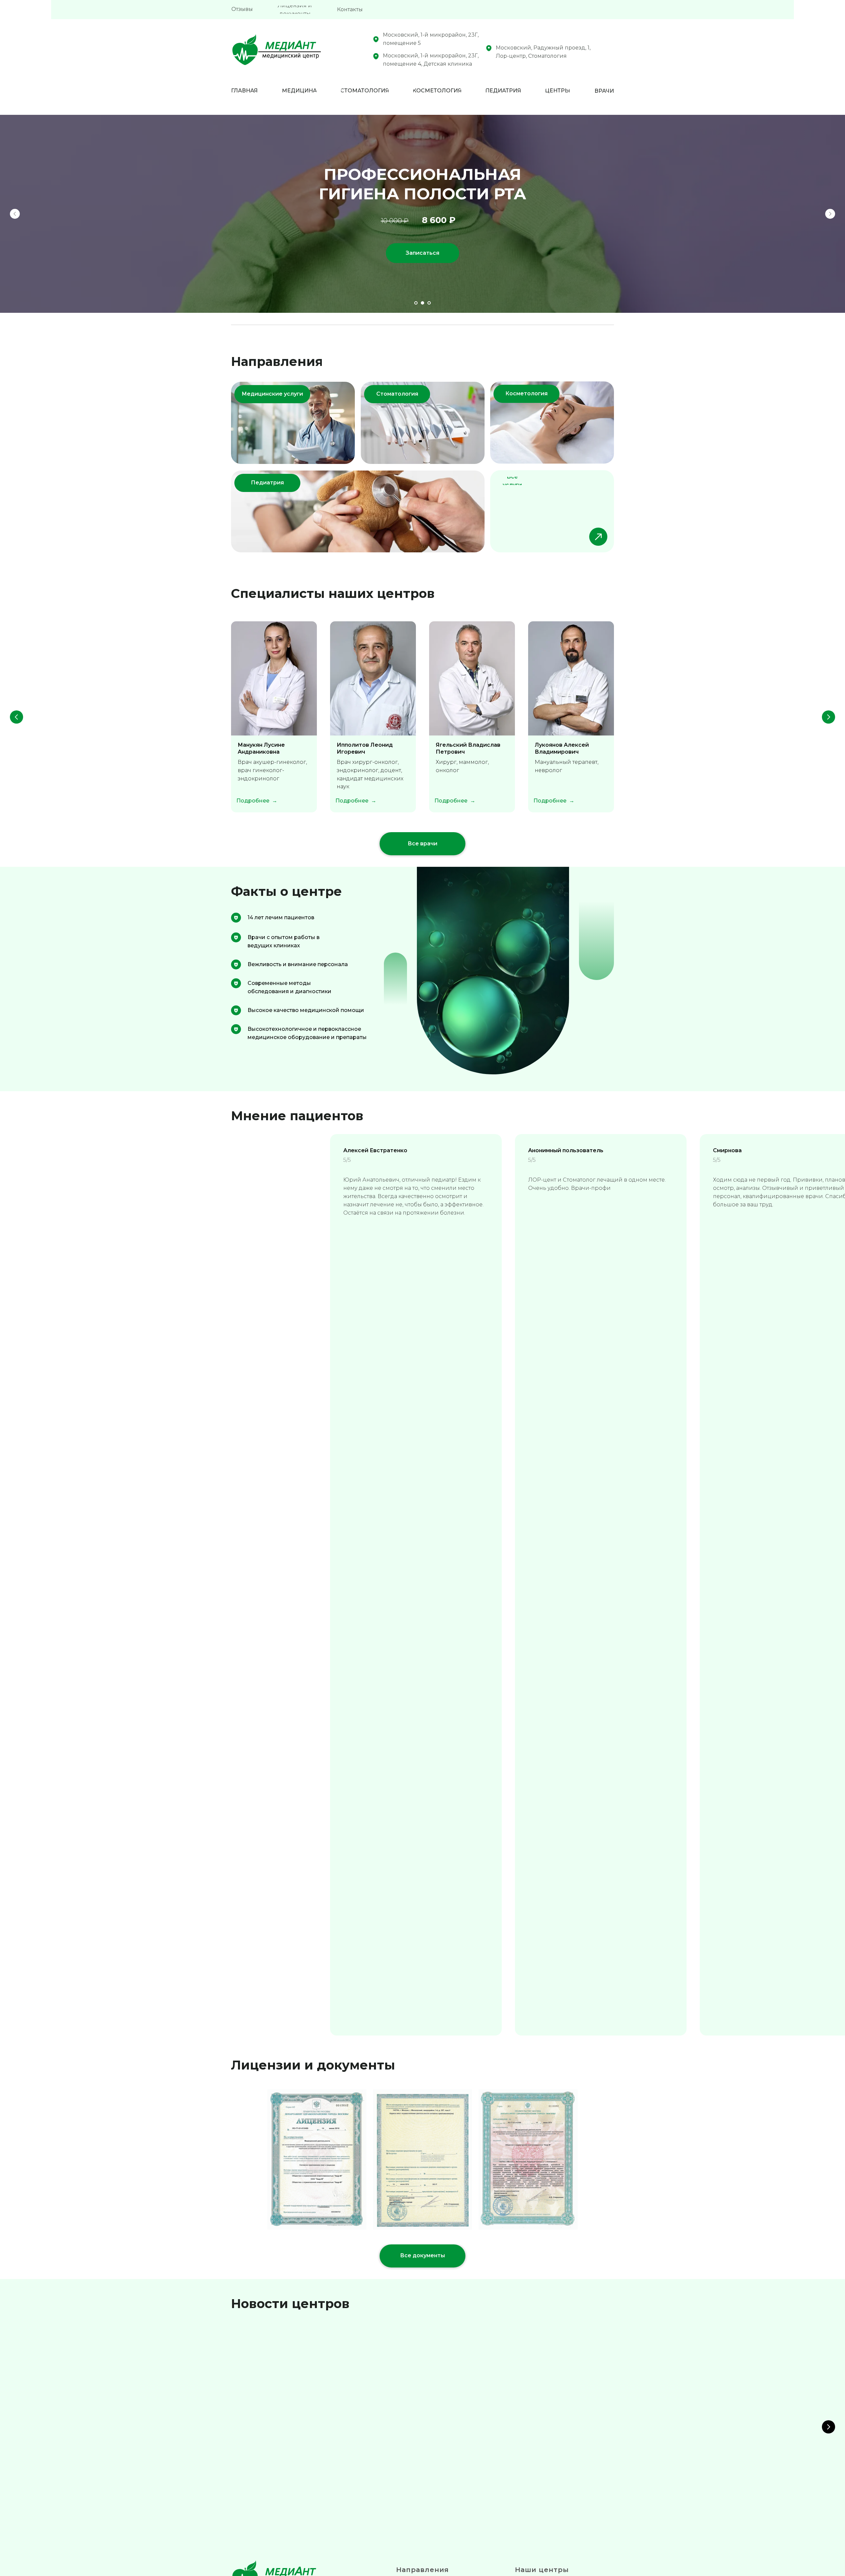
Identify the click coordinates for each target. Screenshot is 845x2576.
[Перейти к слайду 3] (429, 303)
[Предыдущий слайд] (15, 214)
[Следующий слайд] (830, 214)
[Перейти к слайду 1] (416, 303)
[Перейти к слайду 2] (422, 303)
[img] (358, 511)
